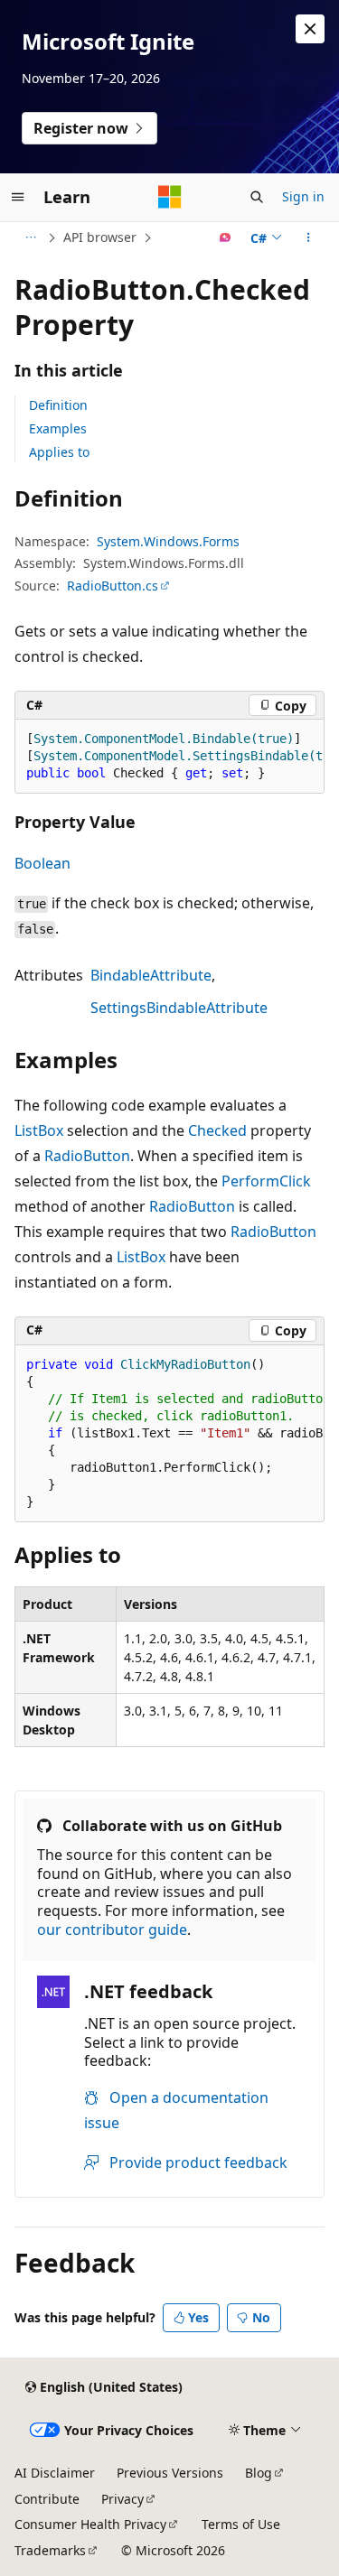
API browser (100, 237)
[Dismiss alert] (310, 29)
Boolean (42, 863)
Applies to (59, 452)
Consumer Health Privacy (90, 2524)
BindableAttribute (151, 975)
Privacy (122, 2499)
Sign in (303, 196)
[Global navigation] (18, 197)
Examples (58, 428)
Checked (217, 1130)
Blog (259, 2473)
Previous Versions (170, 2473)
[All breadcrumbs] (30, 237)
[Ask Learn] (226, 237)
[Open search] (257, 197)
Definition (58, 405)
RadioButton (87, 1156)
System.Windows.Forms (168, 541)
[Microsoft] (170, 197)
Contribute (47, 2499)
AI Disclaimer (55, 2473)
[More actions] (309, 237)
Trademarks (50, 2550)
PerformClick (266, 1181)
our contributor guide (112, 1930)
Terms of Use (241, 2524)
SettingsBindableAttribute (179, 1008)
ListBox (39, 1130)
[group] (169, 757)
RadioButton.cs (113, 586)
